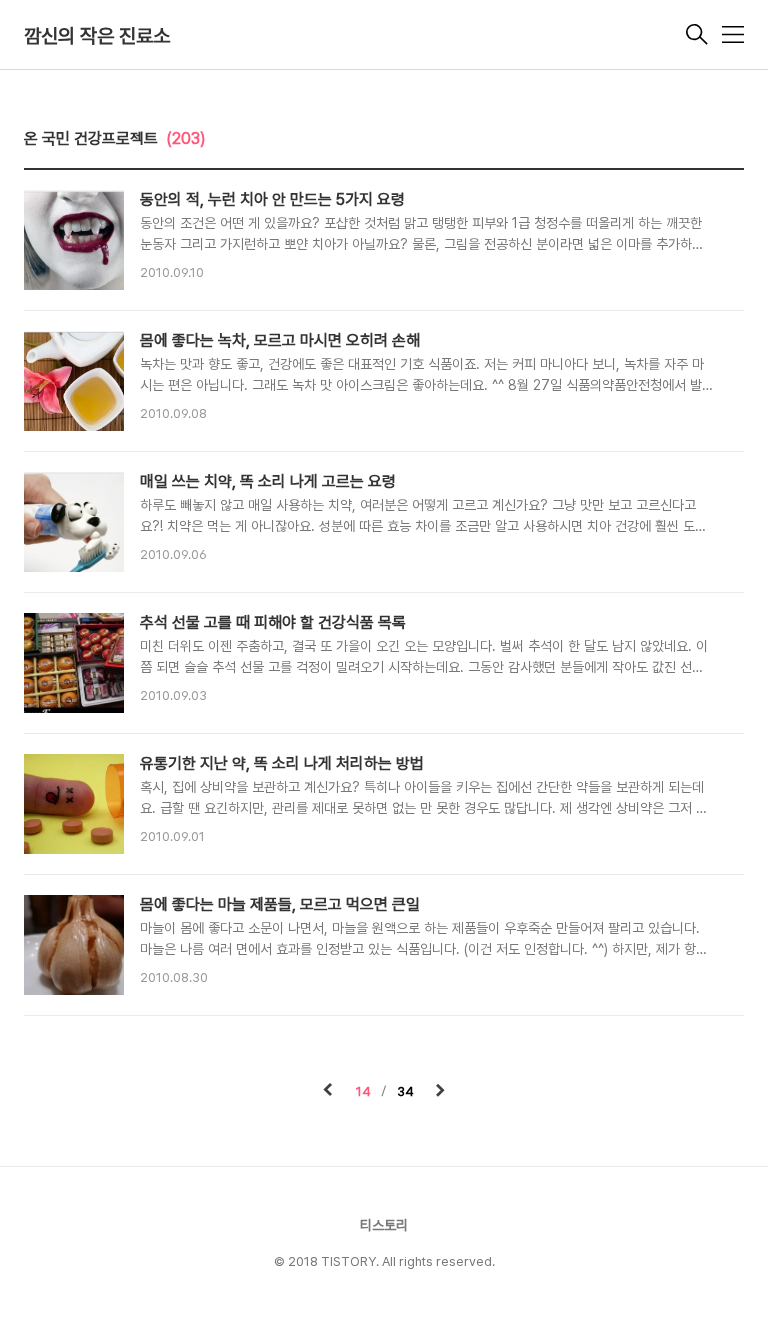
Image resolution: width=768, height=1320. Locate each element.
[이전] (328, 1092)
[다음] (440, 1092)
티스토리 (384, 1225)
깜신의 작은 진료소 (97, 36)
